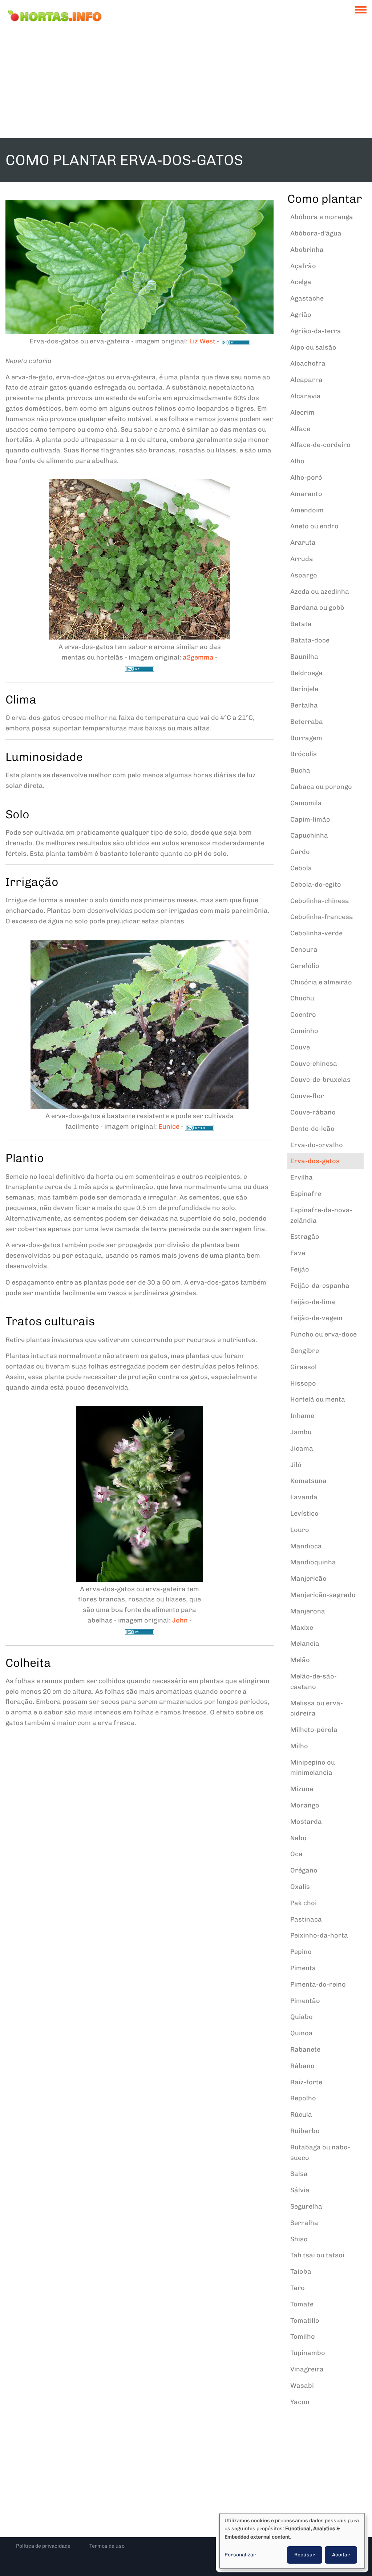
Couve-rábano (313, 1112)
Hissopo (303, 1383)
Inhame (302, 1416)
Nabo (298, 1838)
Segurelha (306, 2206)
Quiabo (302, 2017)
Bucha (300, 770)
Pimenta (303, 1968)
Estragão (305, 1237)
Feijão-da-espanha (320, 1286)
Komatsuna (308, 1481)
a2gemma (198, 657)
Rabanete (305, 2049)
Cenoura (304, 950)
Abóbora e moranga (322, 217)
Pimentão (305, 2001)
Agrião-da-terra (316, 331)
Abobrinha (307, 250)
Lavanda (304, 1497)
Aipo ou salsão (313, 347)
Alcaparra (306, 380)
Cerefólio (305, 966)
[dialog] (292, 2541)
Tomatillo (305, 2321)
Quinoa (302, 2033)
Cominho (304, 1031)
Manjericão (308, 1579)
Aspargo (304, 575)
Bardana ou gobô (317, 608)
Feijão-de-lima (313, 1302)
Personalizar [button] (240, 2555)
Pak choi (304, 1903)
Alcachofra (308, 363)
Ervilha (302, 1177)
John (180, 1620)
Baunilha (304, 657)
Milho (299, 1746)
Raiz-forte (306, 2082)
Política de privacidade (43, 2546)
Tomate (302, 2304)
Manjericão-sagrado (323, 1595)
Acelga (301, 282)
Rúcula (301, 2115)
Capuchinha (309, 835)
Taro (298, 2288)
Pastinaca (306, 1919)
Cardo (300, 852)
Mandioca (306, 1546)
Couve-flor (307, 1096)
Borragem (306, 738)
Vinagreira (307, 2369)
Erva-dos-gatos (315, 1161)
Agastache (307, 298)
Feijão (300, 1269)
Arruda (302, 559)
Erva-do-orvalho (317, 1145)
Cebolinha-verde (316, 933)
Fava (298, 1253)
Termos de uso (107, 2546)
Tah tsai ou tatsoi (317, 2255)
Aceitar (341, 2555)
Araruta (303, 543)
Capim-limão (310, 819)
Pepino (301, 1952)
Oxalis (300, 1887)
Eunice (169, 1126)
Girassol (304, 1367)
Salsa (299, 2174)
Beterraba (307, 722)
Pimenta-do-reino (318, 1984)
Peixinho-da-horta (319, 1935)
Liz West (202, 341)
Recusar (305, 2555)
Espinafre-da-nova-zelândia (321, 1215)
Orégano (304, 1870)
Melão (300, 1660)
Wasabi (302, 2386)
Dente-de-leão (312, 1129)
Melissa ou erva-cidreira (317, 1708)
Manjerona (308, 1611)
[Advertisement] (186, 84)
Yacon (300, 2402)
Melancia (305, 1644)
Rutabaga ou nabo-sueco (320, 2152)
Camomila (306, 803)
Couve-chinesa (314, 1064)
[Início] (54, 16)
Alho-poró (306, 477)
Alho (297, 461)
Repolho (303, 2098)
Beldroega (306, 673)
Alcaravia (306, 396)
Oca (296, 1854)
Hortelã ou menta (318, 1399)
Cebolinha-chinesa (320, 901)
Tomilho (303, 2337)
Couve (300, 1047)
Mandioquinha (313, 1562)
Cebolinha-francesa (322, 917)
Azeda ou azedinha (320, 592)
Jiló (296, 1465)
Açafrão (303, 266)
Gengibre (305, 1351)
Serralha (304, 2223)
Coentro (303, 1015)
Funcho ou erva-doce (324, 1334)
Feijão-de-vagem (316, 1318)
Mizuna (302, 1789)
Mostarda (306, 1822)
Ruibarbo (305, 2131)
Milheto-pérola (314, 1730)
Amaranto (306, 494)
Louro (300, 1530)
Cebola (301, 868)
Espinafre (306, 1194)
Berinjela (304, 689)
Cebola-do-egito (316, 884)
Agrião (301, 315)
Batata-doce (310, 640)
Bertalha (304, 705)
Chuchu (302, 998)
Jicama (302, 1448)
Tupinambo (308, 2353)
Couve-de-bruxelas (320, 1080)
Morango (305, 1805)
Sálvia (300, 2190)
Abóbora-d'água (316, 233)
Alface (300, 429)
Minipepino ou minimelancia (313, 1768)
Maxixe (302, 1628)
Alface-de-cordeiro (320, 445)
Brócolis (304, 754)
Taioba (301, 2271)
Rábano (302, 2066)
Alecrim (302, 412)
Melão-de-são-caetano (314, 1682)
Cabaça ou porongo (321, 787)
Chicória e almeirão (321, 982)
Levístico (304, 1513)
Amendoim (307, 510)
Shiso (299, 2239)
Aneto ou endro (314, 526)
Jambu (301, 1432)
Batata (301, 624)
